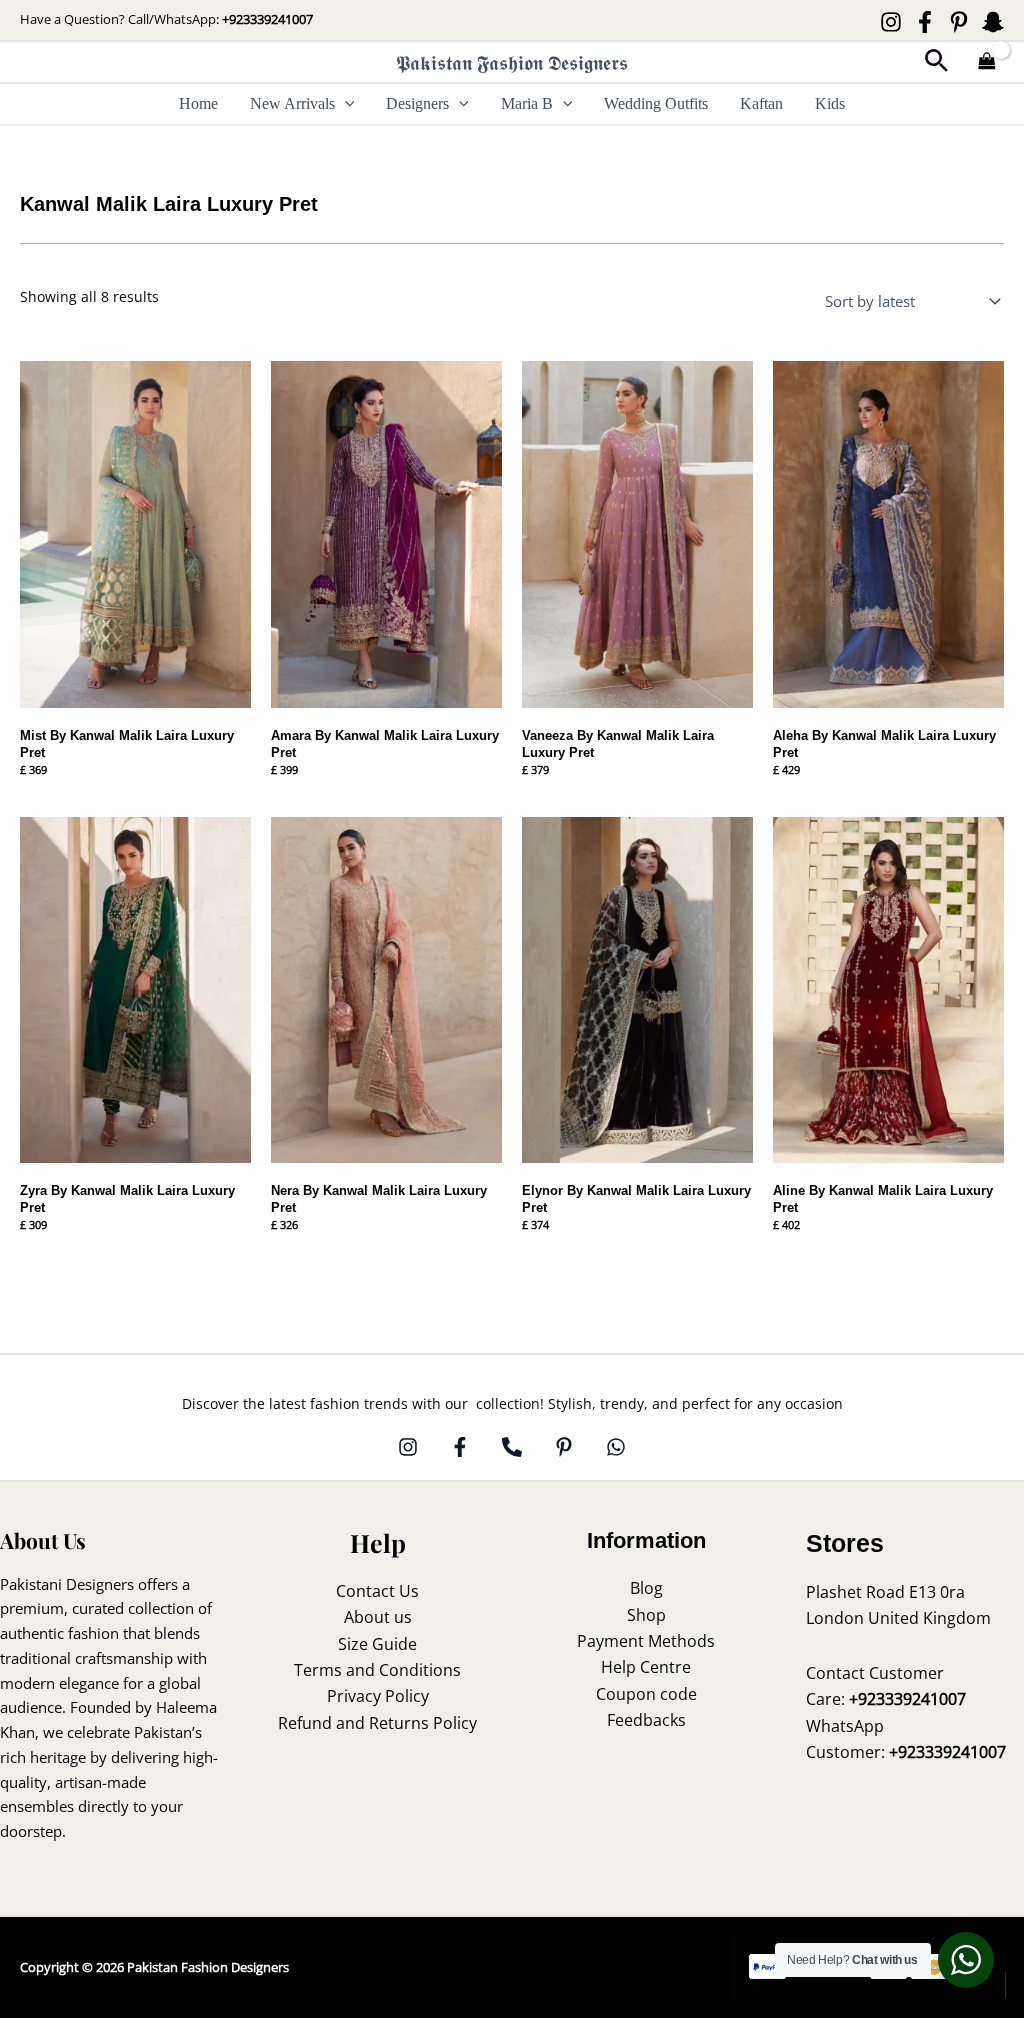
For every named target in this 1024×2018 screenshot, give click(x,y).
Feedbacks (646, 1720)
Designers (417, 103)
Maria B (527, 103)
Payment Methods (646, 1641)
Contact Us (377, 1591)
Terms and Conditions (377, 1670)
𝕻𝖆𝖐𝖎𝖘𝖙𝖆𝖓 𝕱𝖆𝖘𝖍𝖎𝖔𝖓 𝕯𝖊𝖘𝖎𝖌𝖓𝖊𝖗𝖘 (512, 62)
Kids (830, 103)
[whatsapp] (616, 1447)
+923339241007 (267, 19)
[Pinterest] (959, 22)
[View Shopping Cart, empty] (987, 62)
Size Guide (377, 1644)
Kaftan (761, 103)
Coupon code (646, 1694)
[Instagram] (891, 22)
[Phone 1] (512, 1447)
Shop (646, 1615)
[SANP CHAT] (993, 22)
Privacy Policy (378, 1696)
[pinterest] (564, 1447)
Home (198, 103)
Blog (646, 1588)
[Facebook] (925, 22)
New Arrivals (292, 103)
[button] (936, 62)
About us (378, 1617)
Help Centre (646, 1667)
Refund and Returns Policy (377, 1723)
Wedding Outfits (656, 103)
